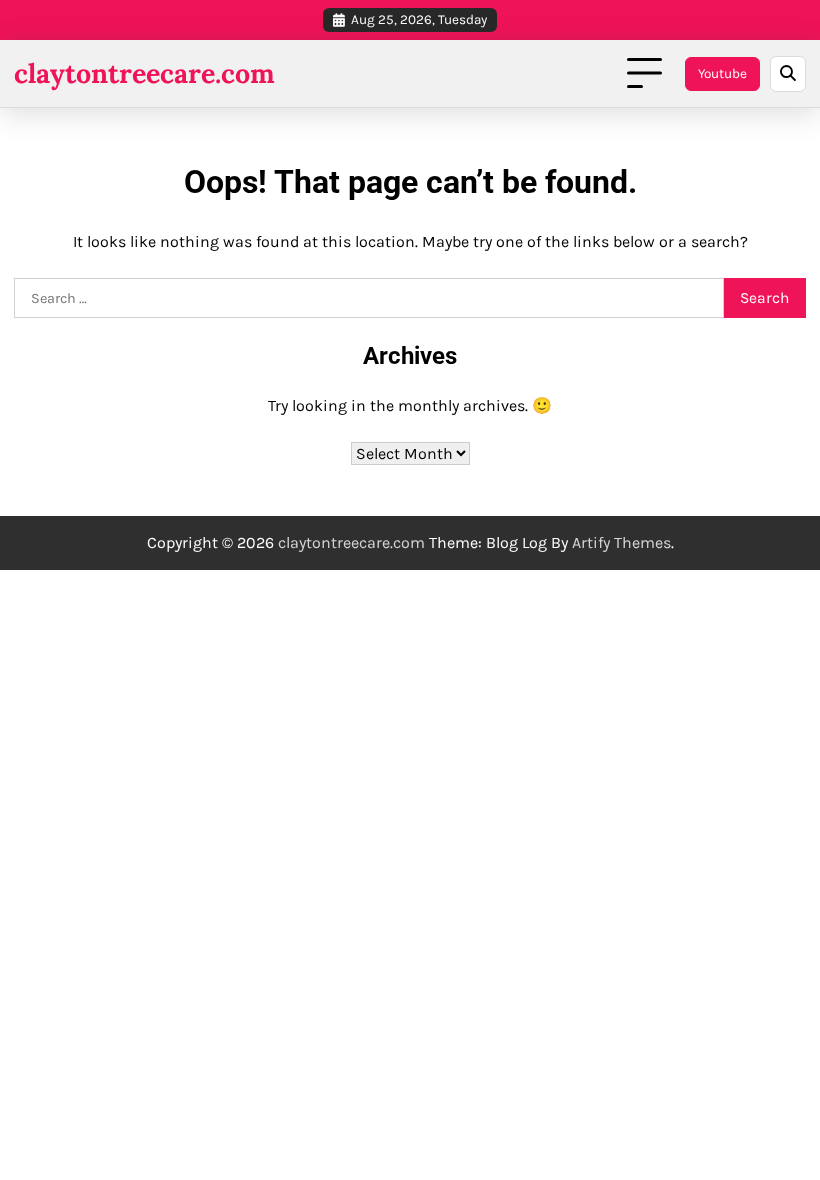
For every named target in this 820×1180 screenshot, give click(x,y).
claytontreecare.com (144, 73)
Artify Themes (621, 542)
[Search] (788, 74)
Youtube (722, 73)
